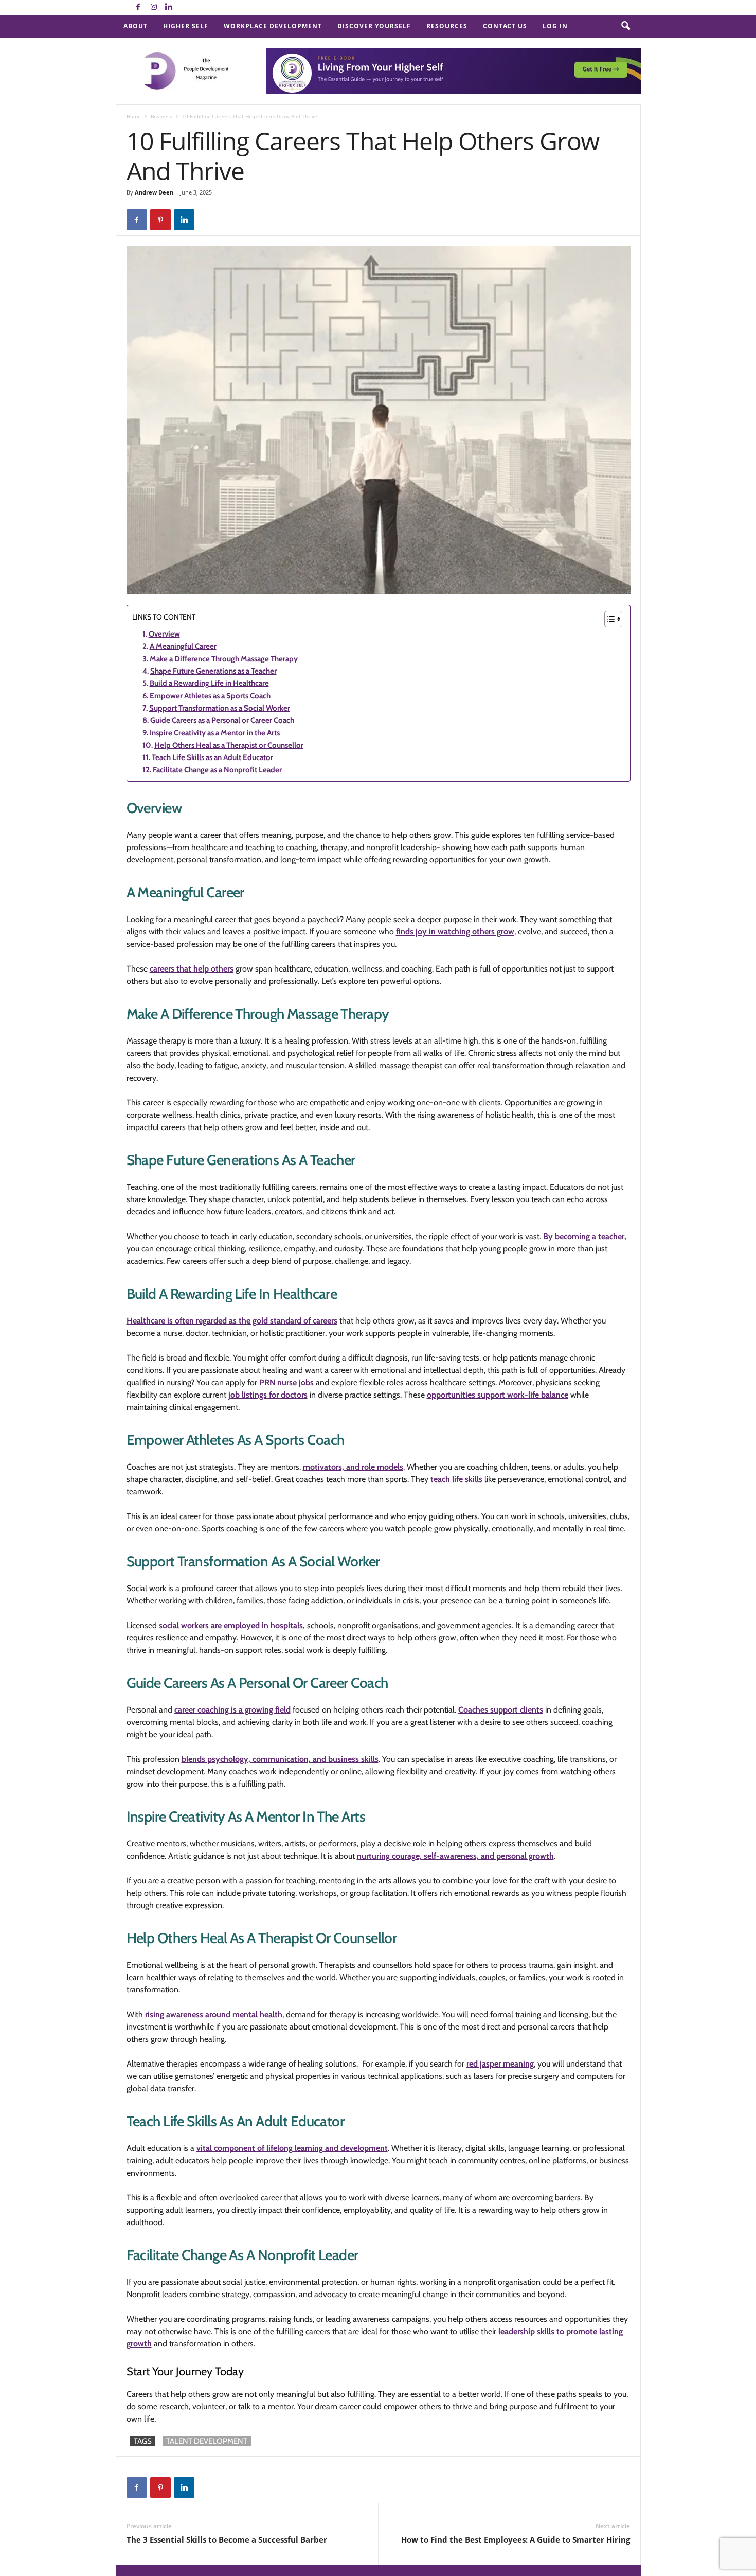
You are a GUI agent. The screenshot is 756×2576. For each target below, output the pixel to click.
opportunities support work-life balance (498, 1395)
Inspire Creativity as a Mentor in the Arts (215, 733)
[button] (625, 26)
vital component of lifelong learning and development (292, 2148)
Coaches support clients (501, 1710)
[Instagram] (154, 7)
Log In (555, 26)
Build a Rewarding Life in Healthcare (209, 683)
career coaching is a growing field (232, 1710)
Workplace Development (273, 26)
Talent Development (207, 2441)
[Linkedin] (169, 7)
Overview (164, 634)
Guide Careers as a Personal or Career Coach (222, 720)
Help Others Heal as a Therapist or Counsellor (229, 745)
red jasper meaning (500, 2064)
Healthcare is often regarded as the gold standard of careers (232, 1321)
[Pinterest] (160, 220)
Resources (447, 26)
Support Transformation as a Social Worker (220, 708)
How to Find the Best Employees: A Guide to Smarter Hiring (516, 2539)
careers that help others (192, 969)
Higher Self (186, 26)
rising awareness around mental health (214, 2014)
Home (134, 116)
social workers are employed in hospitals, (232, 1625)
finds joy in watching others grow (455, 932)
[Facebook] (138, 7)
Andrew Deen (154, 192)
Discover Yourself (374, 26)
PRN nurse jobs (286, 1382)
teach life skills (456, 1479)
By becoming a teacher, (585, 1236)
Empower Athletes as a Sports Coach (210, 696)
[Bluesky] (185, 7)
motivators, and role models (353, 1467)
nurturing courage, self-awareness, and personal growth (455, 1856)
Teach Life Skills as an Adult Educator (212, 757)
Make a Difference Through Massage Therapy (224, 659)
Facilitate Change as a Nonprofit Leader (217, 770)
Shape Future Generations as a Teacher (213, 671)
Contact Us (505, 26)
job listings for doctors (268, 1395)
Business (161, 116)
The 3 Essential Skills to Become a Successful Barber (227, 2539)
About (136, 26)
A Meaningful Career (183, 646)
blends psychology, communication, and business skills (280, 1759)
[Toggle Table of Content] (608, 619)
